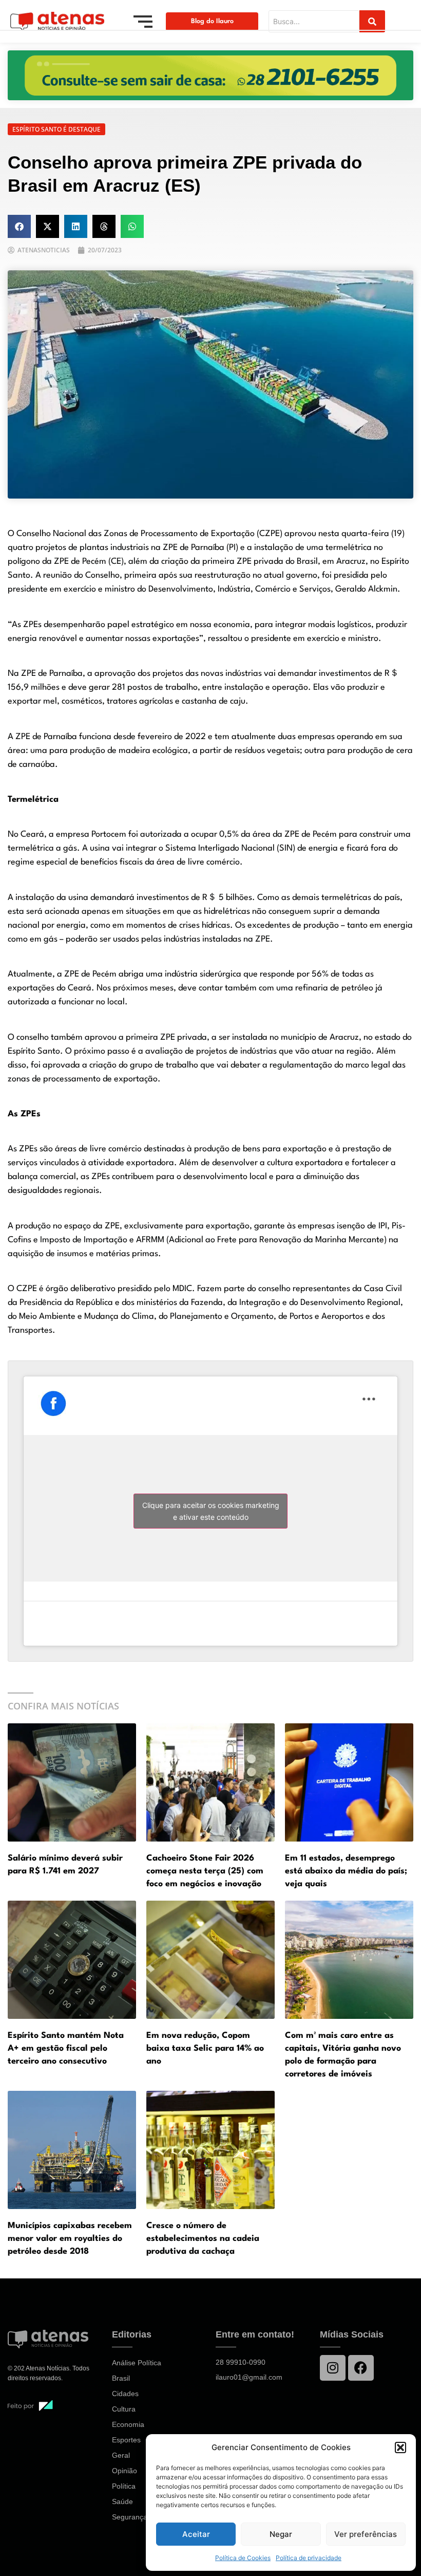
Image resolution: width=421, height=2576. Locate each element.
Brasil (121, 2378)
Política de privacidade (309, 2558)
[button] (400, 2448)
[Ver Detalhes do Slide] (210, 75)
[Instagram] (333, 2368)
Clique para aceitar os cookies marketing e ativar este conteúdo (211, 1511)
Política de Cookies (243, 2558)
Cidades (125, 2394)
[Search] (372, 21)
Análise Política (137, 2363)
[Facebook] (361, 2368)
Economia (128, 2424)
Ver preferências (366, 2534)
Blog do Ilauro (212, 21)
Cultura (124, 2409)
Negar (281, 2534)
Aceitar (196, 2534)
